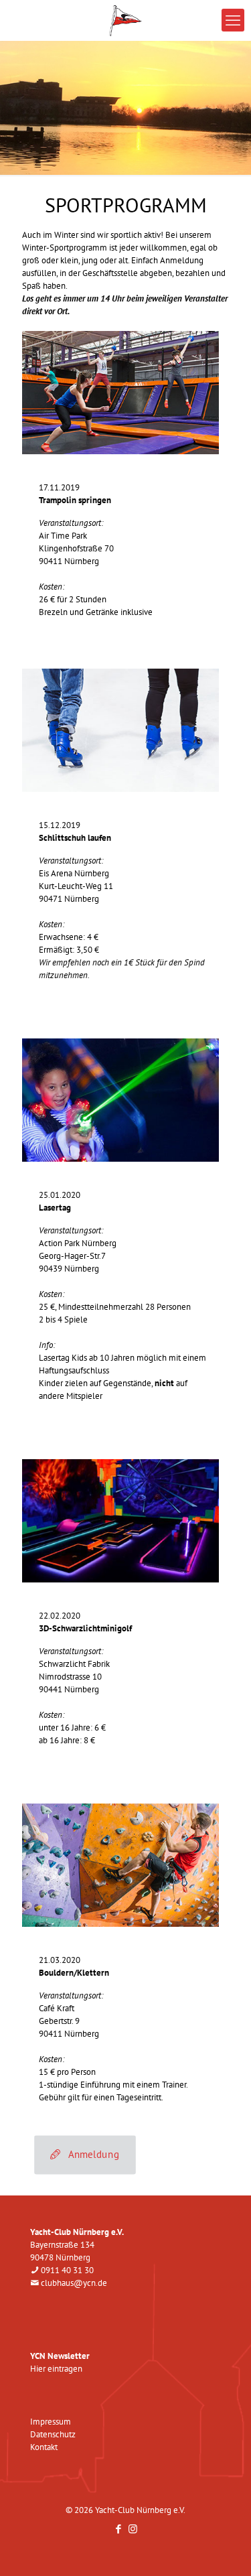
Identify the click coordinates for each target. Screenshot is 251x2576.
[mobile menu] (233, 20)
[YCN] (125, 20)
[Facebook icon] (119, 2529)
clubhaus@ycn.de (74, 2283)
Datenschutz (53, 2434)
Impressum (51, 2422)
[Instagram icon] (133, 2529)
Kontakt (44, 2447)
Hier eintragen (56, 2369)
